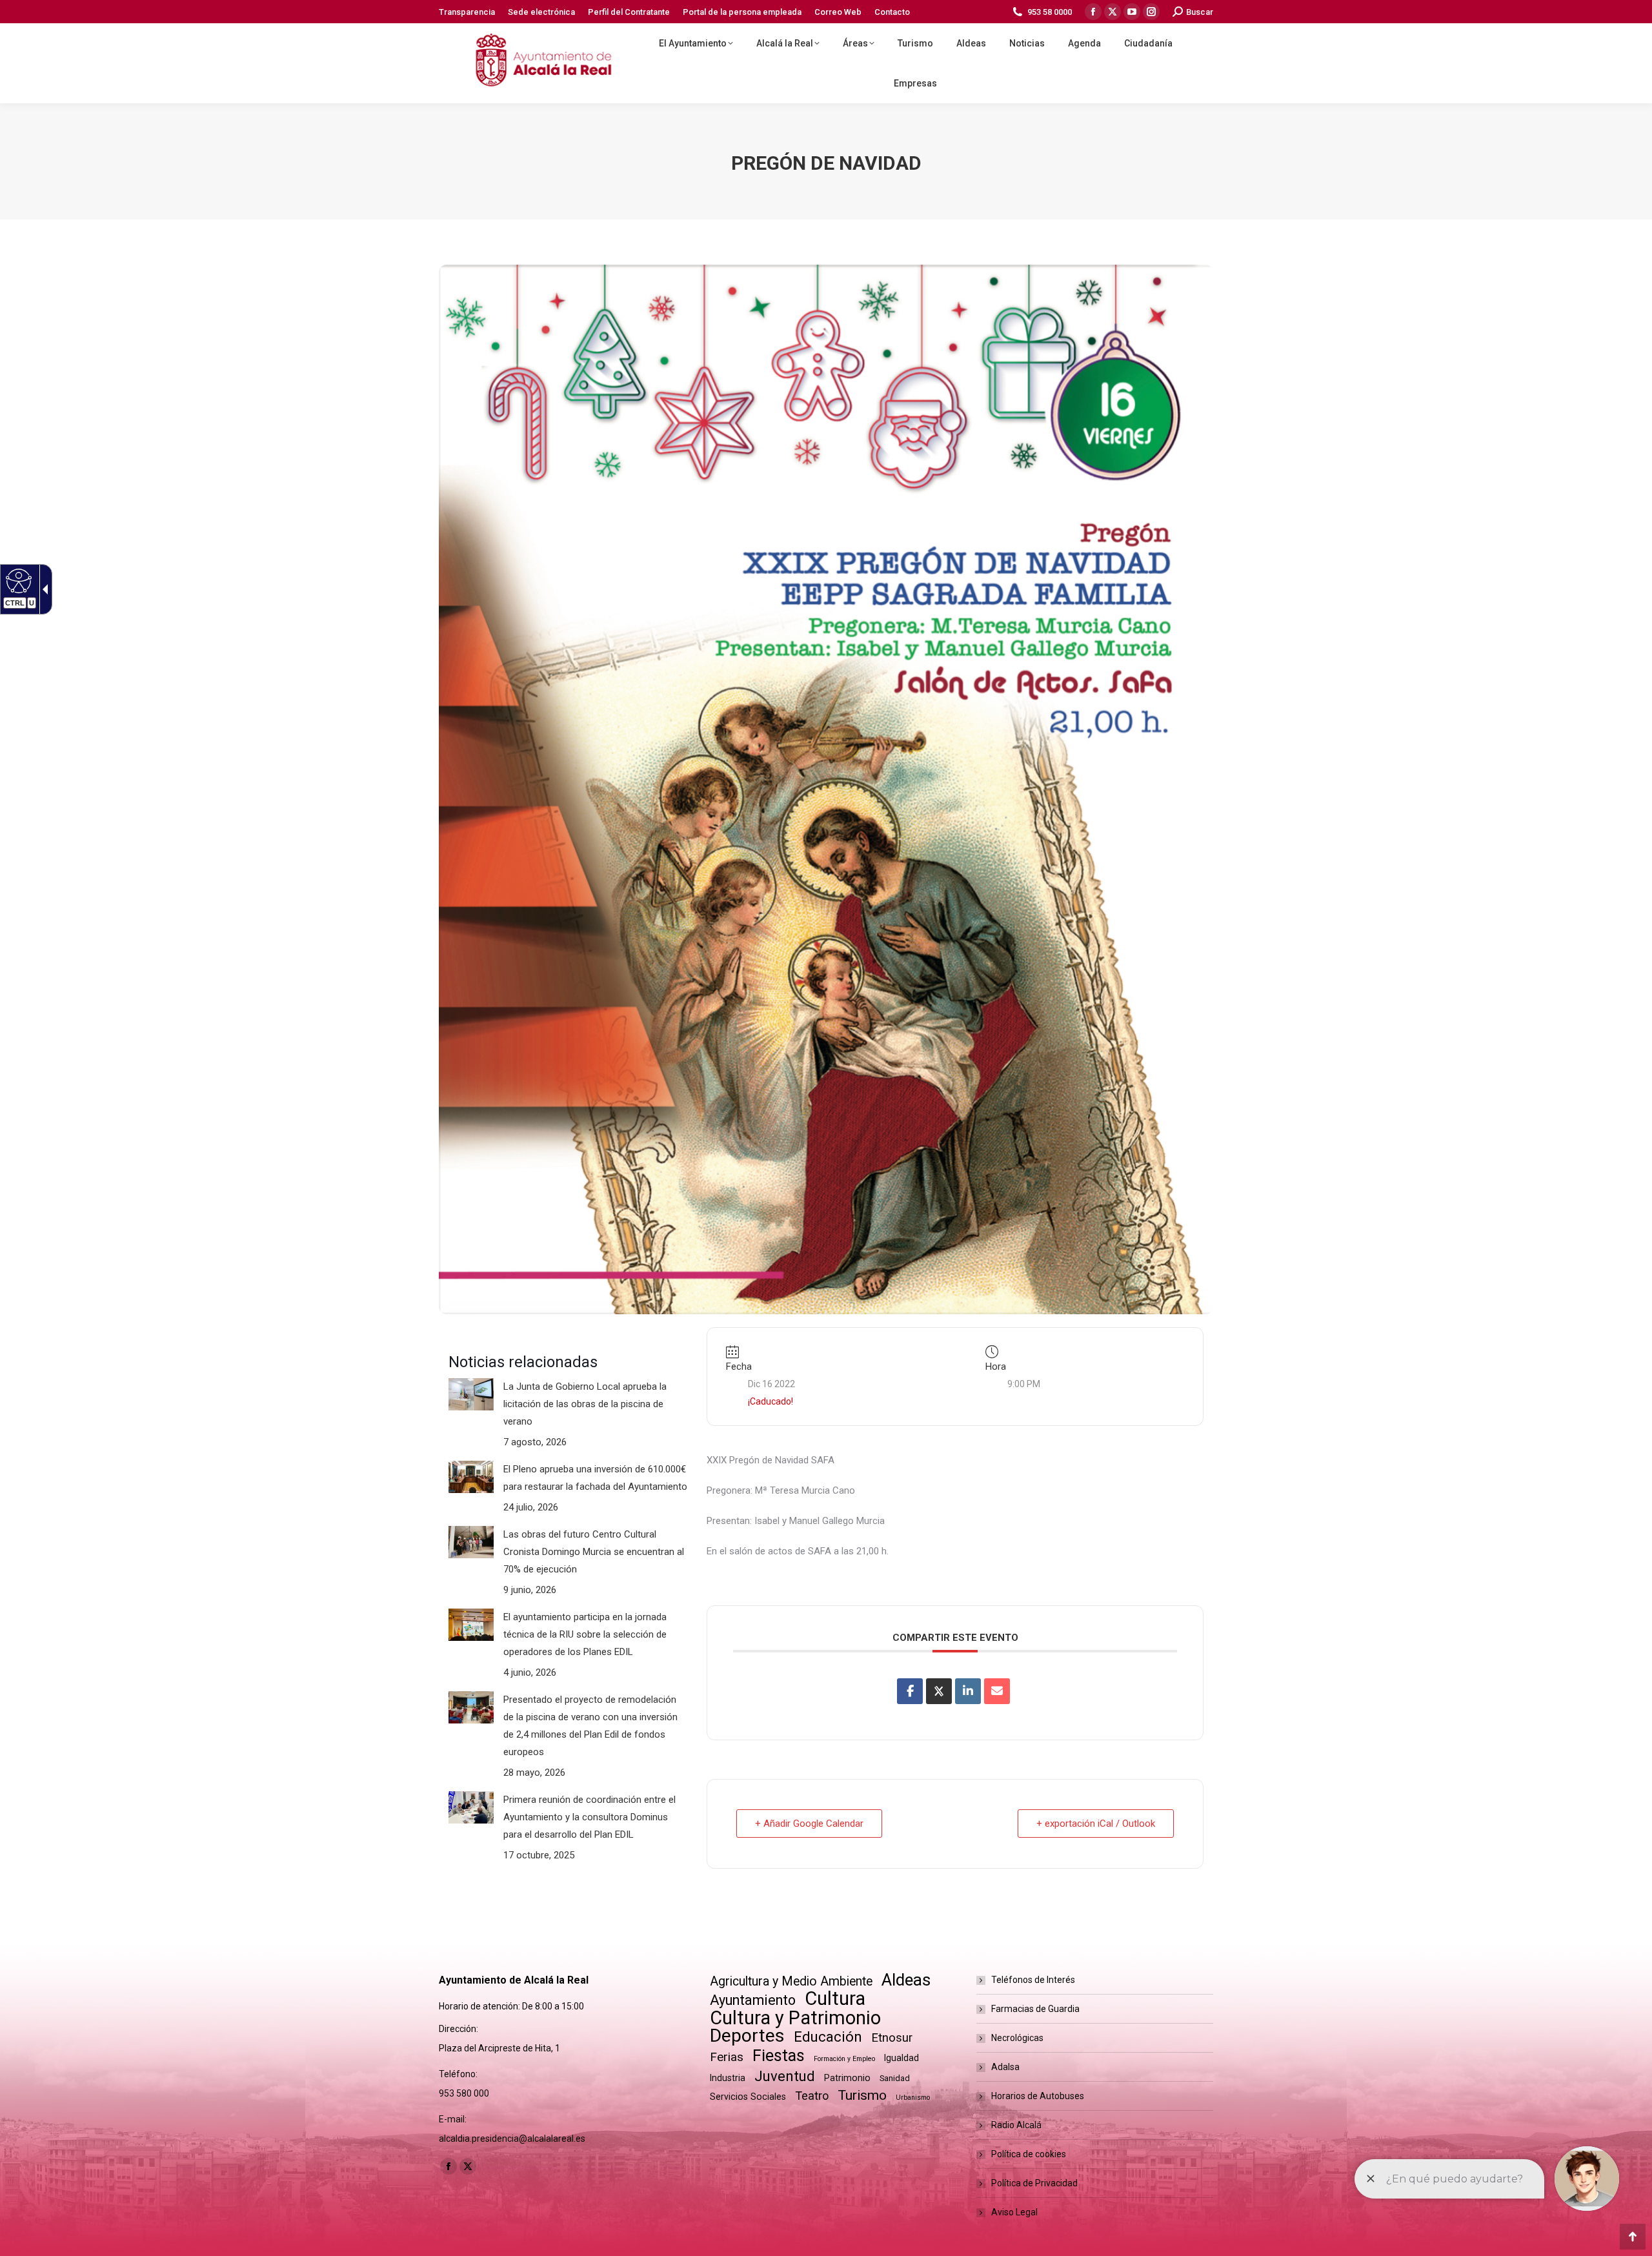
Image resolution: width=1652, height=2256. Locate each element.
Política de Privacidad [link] (1034, 2183)
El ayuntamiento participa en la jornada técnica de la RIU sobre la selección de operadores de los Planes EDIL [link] (585, 1634)
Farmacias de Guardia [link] (1035, 2009)
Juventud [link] (785, 2076)
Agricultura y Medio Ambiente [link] (791, 1981)
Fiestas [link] (779, 2056)
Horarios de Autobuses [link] (1038, 2096)
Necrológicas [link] (1017, 2038)
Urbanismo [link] (913, 2098)
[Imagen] (471, 1394)
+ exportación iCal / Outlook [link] (1096, 1824)
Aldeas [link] (906, 1980)
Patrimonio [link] (847, 2078)
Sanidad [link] (895, 2078)
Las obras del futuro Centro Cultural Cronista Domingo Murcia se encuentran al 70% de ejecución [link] (594, 1552)
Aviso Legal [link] (1014, 2212)
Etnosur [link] (892, 2038)
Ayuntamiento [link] (753, 2000)
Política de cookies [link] (1029, 2154)
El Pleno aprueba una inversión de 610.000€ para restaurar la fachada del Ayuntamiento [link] (595, 1478)
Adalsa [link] (1005, 2067)
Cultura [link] (835, 1999)
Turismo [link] (862, 2095)
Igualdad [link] (902, 2058)
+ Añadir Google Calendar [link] (809, 1824)
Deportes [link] (747, 2036)
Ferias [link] (727, 2057)
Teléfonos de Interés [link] (1033, 1980)
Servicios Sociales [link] (748, 2097)
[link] (17, 580)
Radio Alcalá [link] (1016, 2125)
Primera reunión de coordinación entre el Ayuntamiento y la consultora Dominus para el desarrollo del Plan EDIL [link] (589, 1817)
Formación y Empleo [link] (844, 2059)
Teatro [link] (812, 2096)
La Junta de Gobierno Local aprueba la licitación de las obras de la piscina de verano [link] (585, 1404)
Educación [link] (828, 2037)
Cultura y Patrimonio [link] (795, 2018)
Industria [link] (728, 2078)
